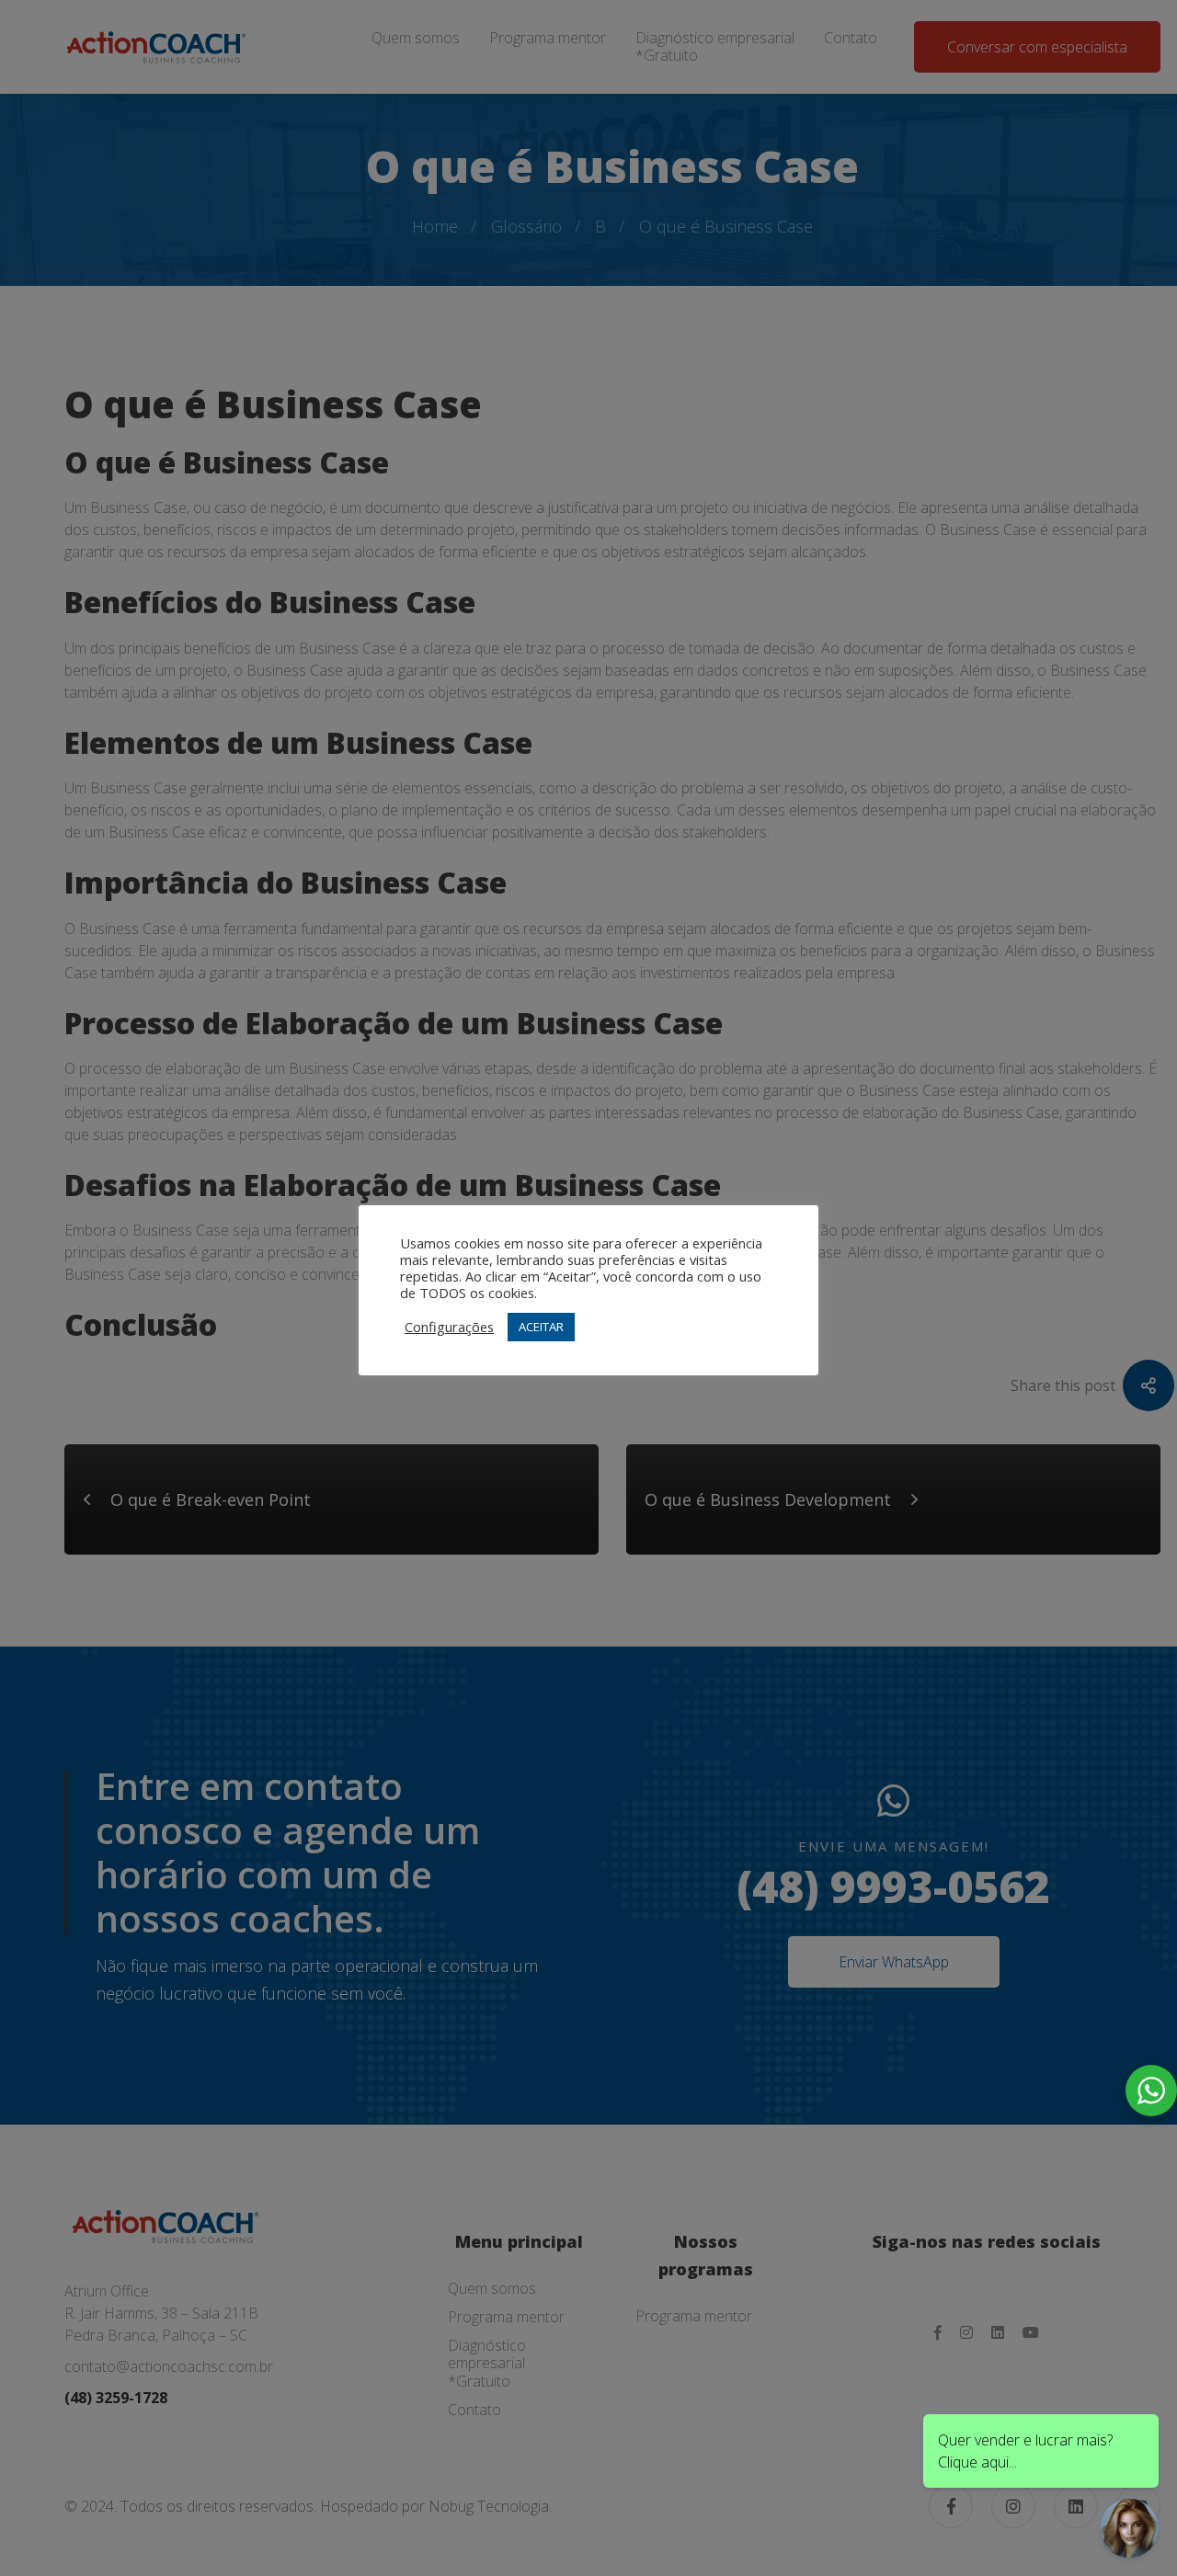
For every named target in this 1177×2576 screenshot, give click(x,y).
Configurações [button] (449, 1327)
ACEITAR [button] (541, 1327)
